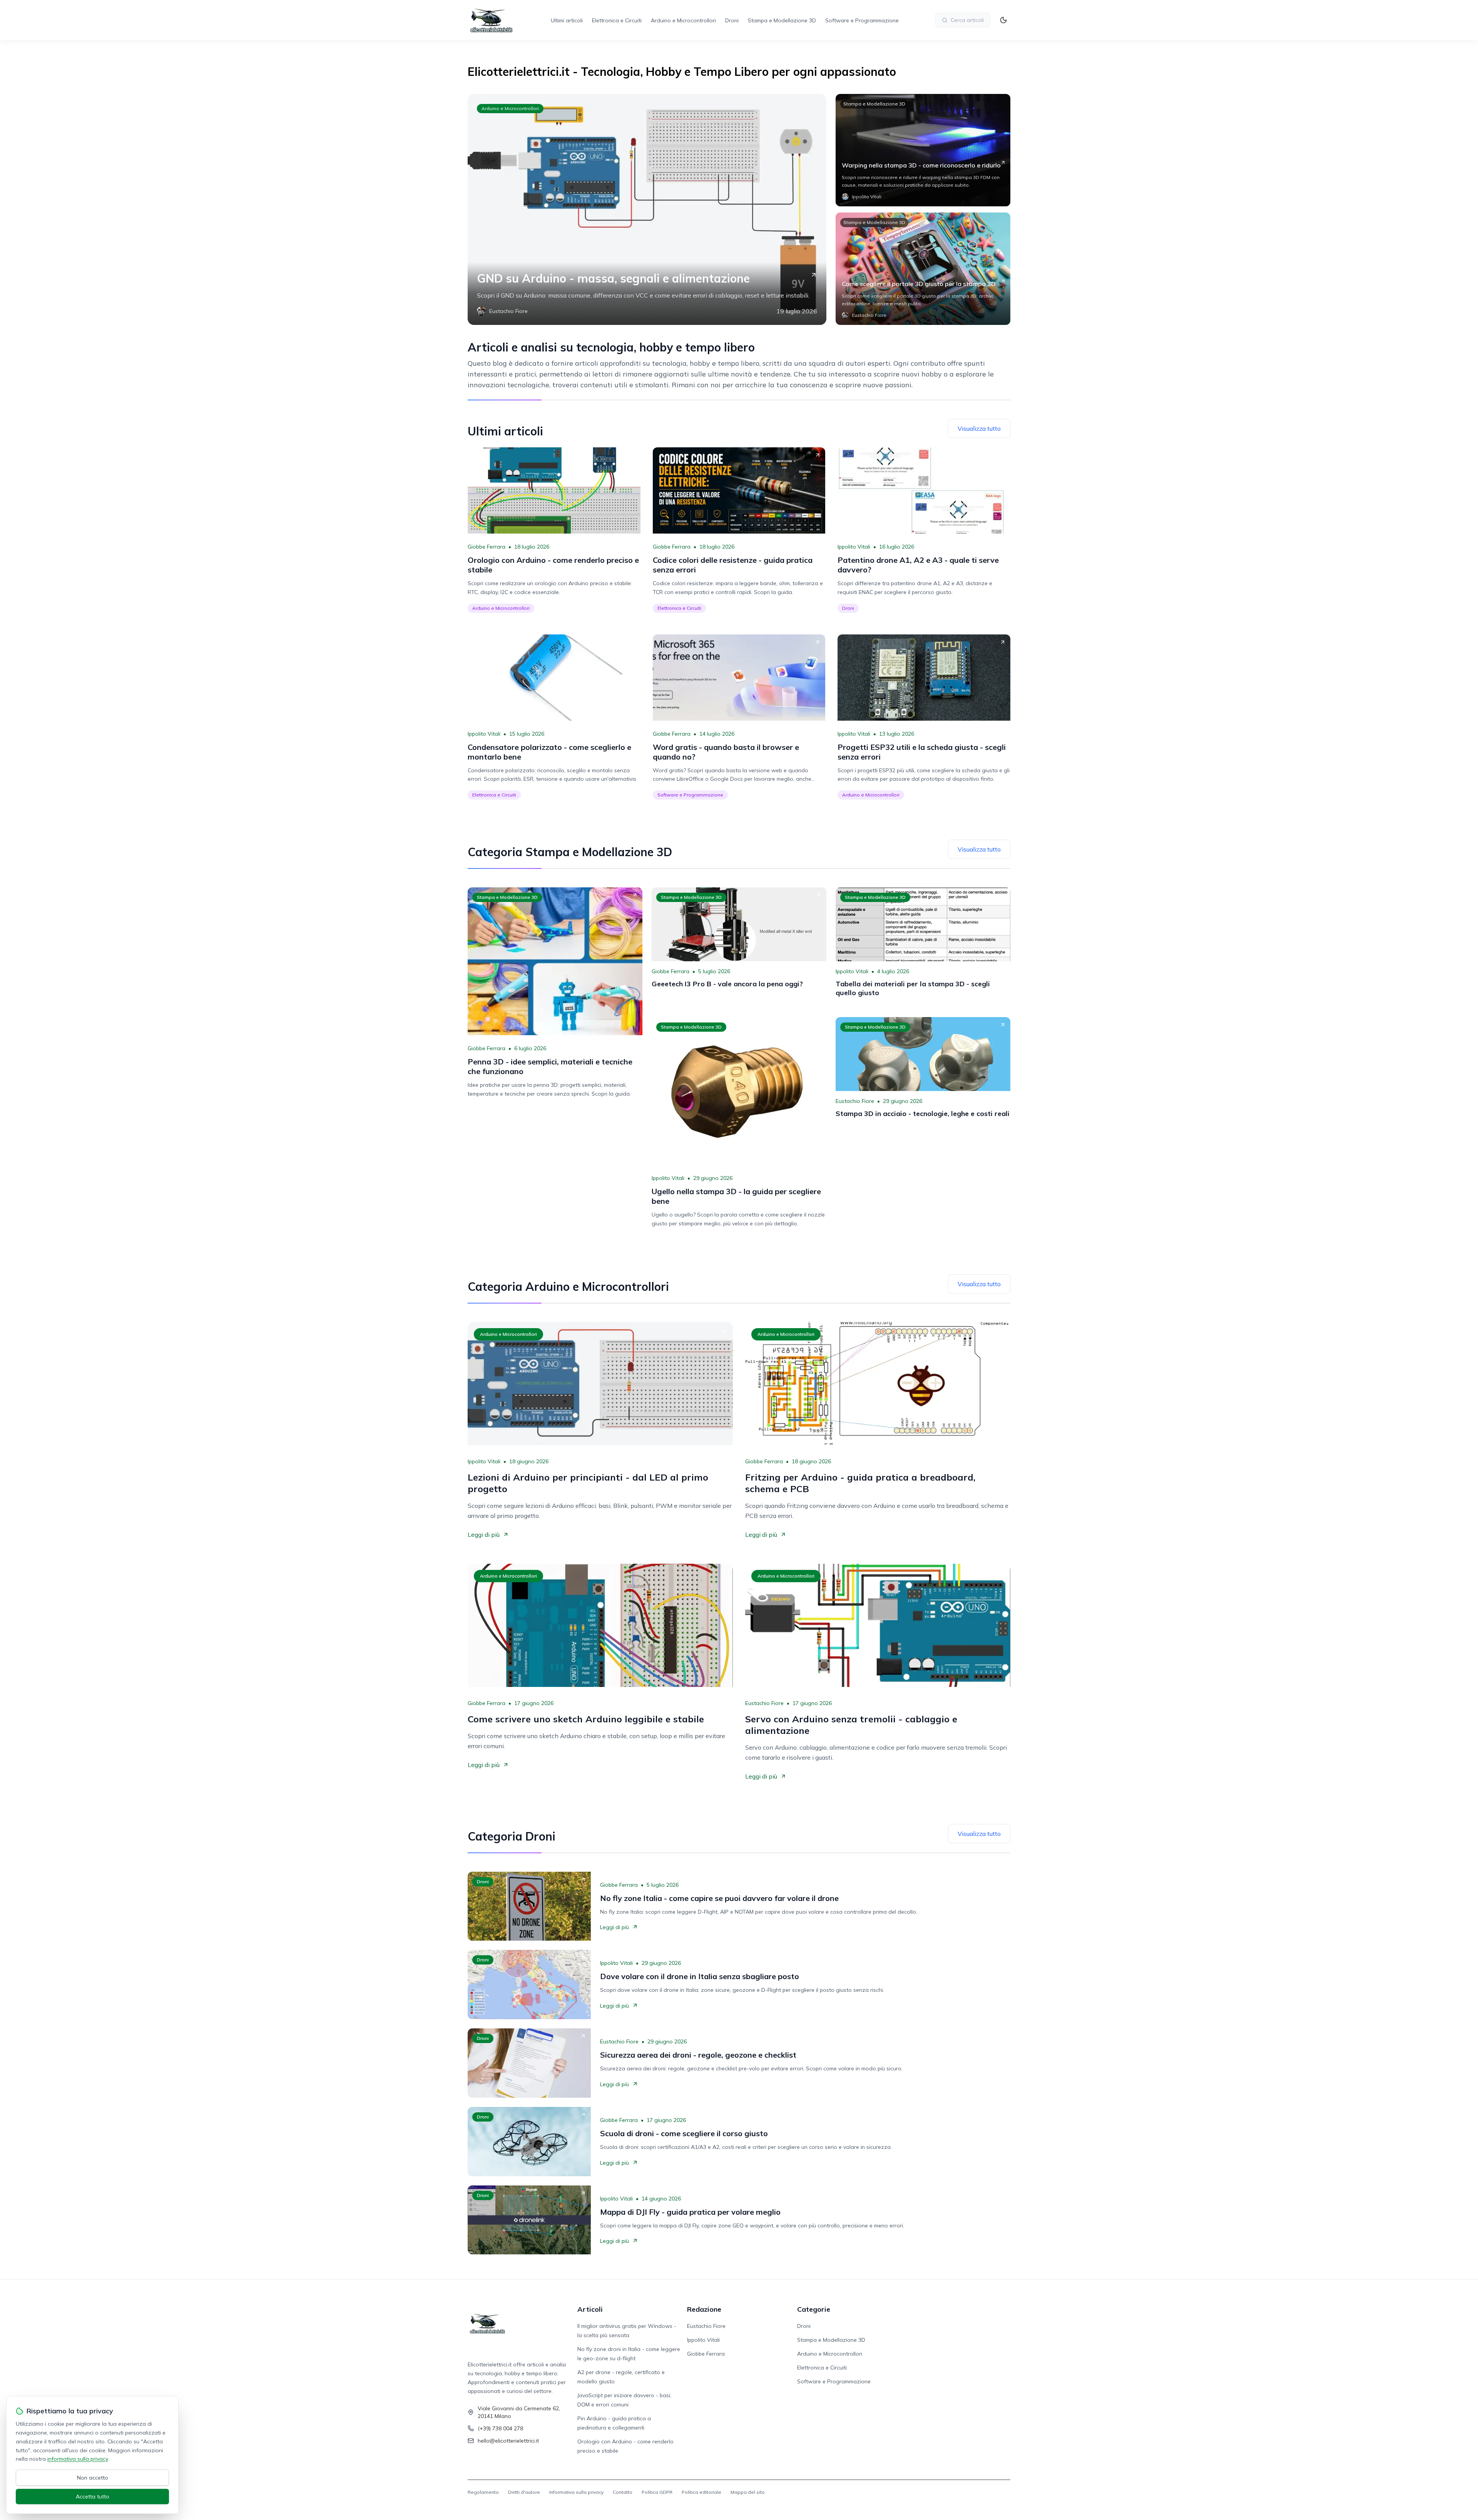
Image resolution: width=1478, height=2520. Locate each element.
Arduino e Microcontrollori (683, 20)
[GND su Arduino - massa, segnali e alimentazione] (647, 209)
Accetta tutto (93, 2497)
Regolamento (483, 2492)
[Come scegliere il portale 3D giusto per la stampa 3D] (923, 269)
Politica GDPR (657, 2492)
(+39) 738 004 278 (500, 2428)
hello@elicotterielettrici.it (508, 2441)
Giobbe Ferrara (487, 547)
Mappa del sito (748, 2492)
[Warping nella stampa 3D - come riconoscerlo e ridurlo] (923, 150)
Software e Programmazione (862, 20)
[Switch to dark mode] (1003, 20)
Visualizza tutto (979, 428)
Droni (732, 20)
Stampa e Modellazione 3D (782, 20)
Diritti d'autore (524, 2492)
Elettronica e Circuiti (617, 20)
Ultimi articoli (567, 20)
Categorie (814, 2309)
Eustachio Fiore (855, 1101)
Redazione (704, 2309)
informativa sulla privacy (78, 2459)
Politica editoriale (701, 2492)
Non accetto (93, 2478)
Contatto (623, 2492)
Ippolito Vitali (854, 547)
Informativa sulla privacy (576, 2492)
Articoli (590, 2309)
